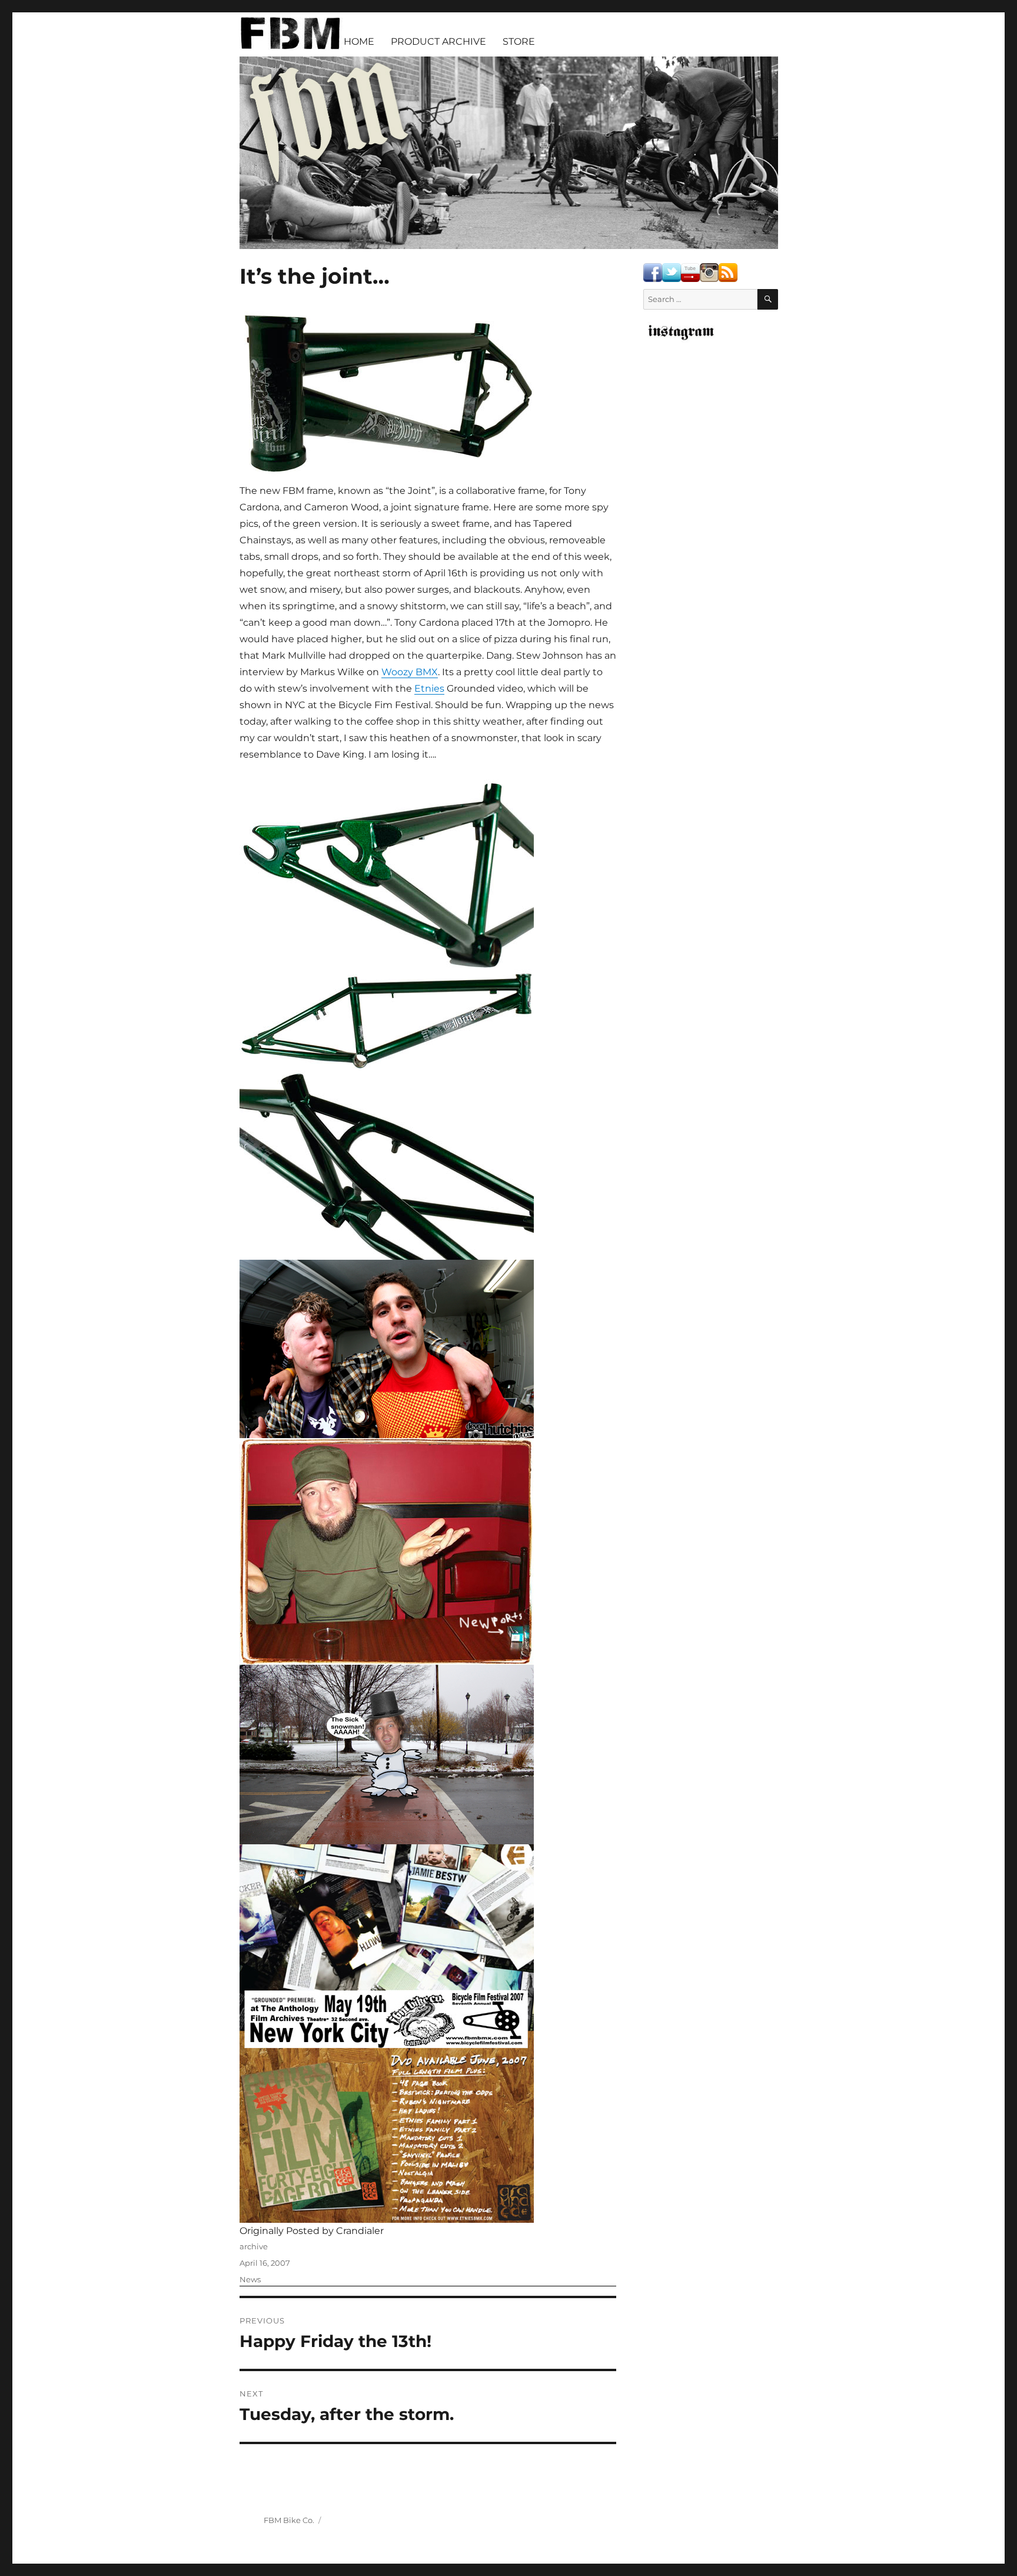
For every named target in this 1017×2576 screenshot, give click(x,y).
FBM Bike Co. (289, 2520)
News (250, 2279)
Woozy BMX (410, 672)
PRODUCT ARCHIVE (438, 42)
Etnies (429, 688)
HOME (359, 42)
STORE (519, 42)
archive (254, 2246)
